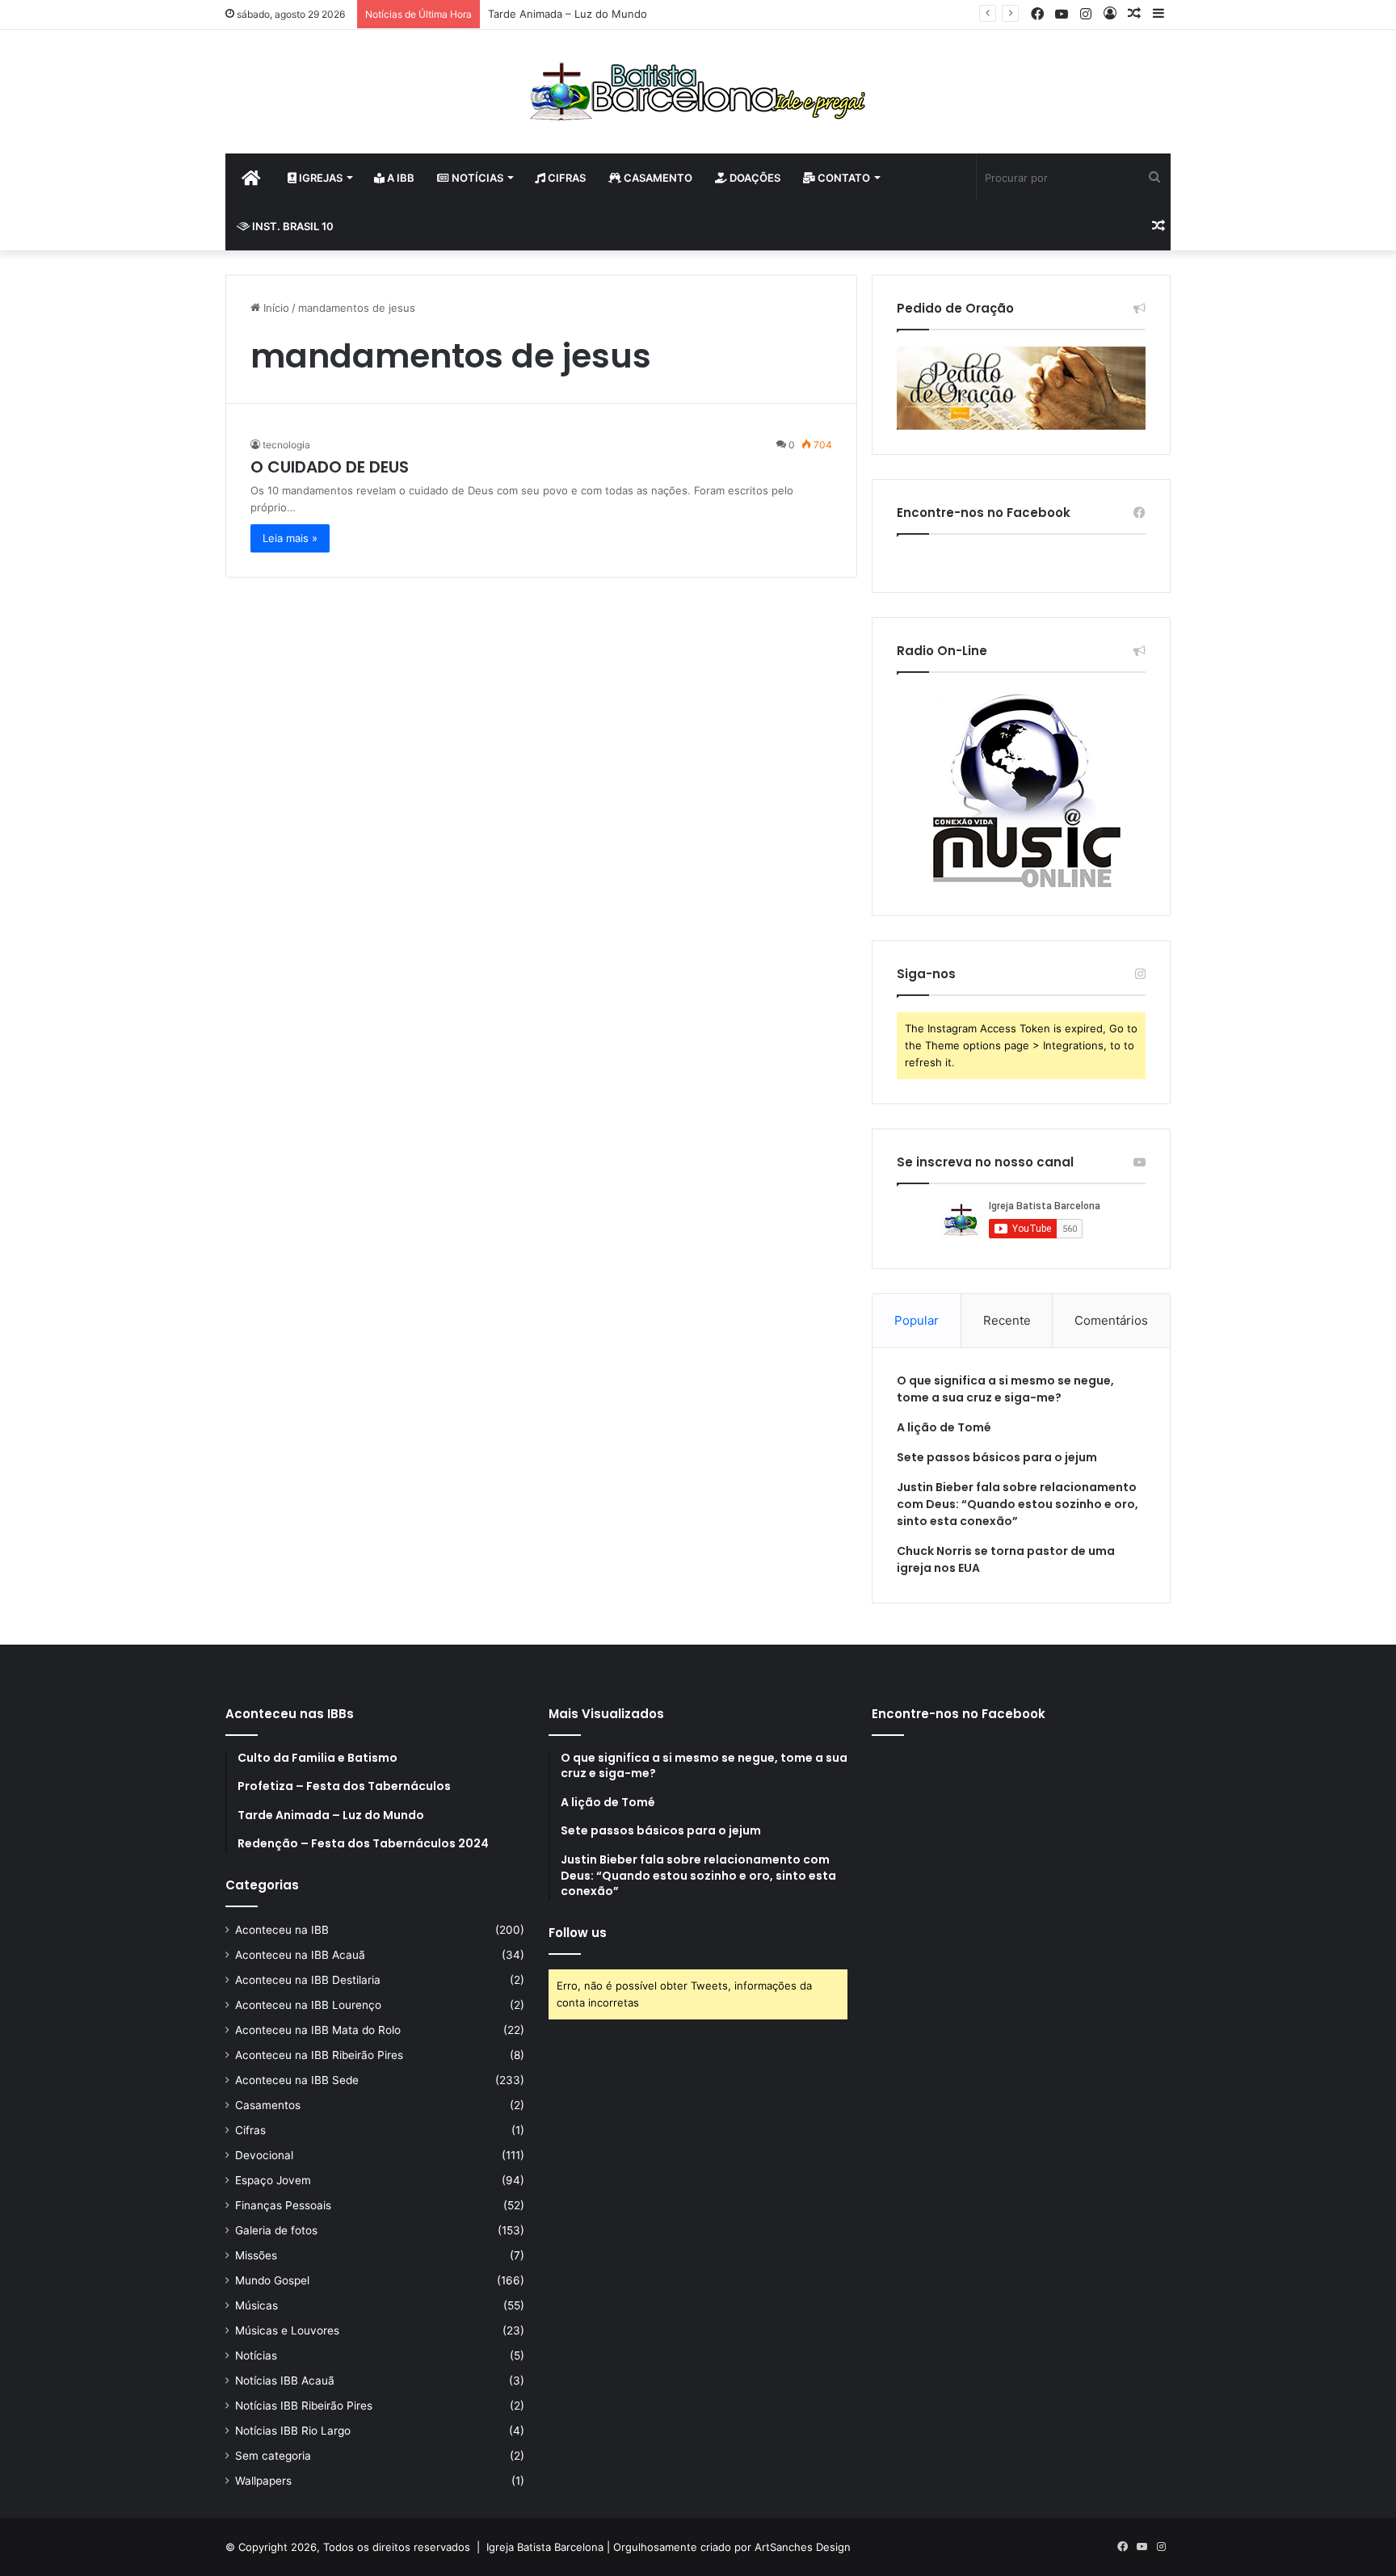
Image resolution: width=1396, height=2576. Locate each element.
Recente (1007, 1320)
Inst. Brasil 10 (292, 226)
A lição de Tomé (944, 1427)
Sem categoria (273, 2456)
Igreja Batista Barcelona (545, 2547)
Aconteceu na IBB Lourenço (308, 2005)
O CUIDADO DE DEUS (330, 467)
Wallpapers (263, 2481)
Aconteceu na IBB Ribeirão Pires (319, 2055)
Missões (256, 2255)
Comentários (1111, 1320)
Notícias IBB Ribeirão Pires (304, 2406)
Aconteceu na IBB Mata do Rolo (318, 2030)
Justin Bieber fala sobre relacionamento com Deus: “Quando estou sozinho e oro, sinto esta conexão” (1018, 1504)
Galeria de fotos (276, 2230)
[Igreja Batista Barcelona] (698, 92)
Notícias (476, 178)
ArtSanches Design (803, 2547)
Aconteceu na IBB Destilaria (308, 1980)
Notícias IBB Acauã (285, 2381)
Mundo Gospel (272, 2280)
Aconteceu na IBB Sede (297, 2080)
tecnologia (286, 445)
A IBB (399, 178)
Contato (843, 178)
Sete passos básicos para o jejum (997, 1457)
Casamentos (268, 2105)
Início (275, 308)
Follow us (578, 1933)
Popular (917, 1320)
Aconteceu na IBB (282, 1930)
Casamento (657, 178)
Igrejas (320, 178)
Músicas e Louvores (287, 2330)
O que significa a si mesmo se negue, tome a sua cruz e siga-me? (1005, 1389)
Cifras (566, 178)
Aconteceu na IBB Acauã (300, 1955)
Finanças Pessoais (283, 2205)
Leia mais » (290, 538)
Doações (754, 178)
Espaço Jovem (273, 2180)
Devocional (264, 2155)
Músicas (256, 2305)
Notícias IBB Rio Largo (293, 2431)
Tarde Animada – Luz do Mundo (568, 14)
